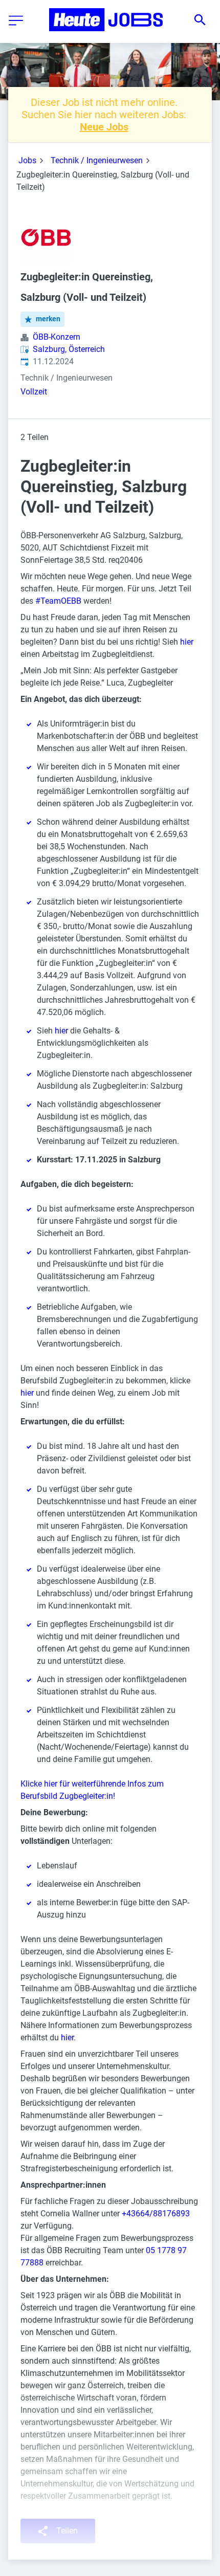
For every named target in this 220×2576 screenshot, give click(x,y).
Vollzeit (34, 392)
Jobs (27, 160)
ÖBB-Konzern (57, 337)
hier (187, 642)
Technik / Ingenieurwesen (97, 160)
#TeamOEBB (58, 601)
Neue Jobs (104, 127)
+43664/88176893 (156, 2214)
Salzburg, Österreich (69, 349)
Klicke (32, 1784)
